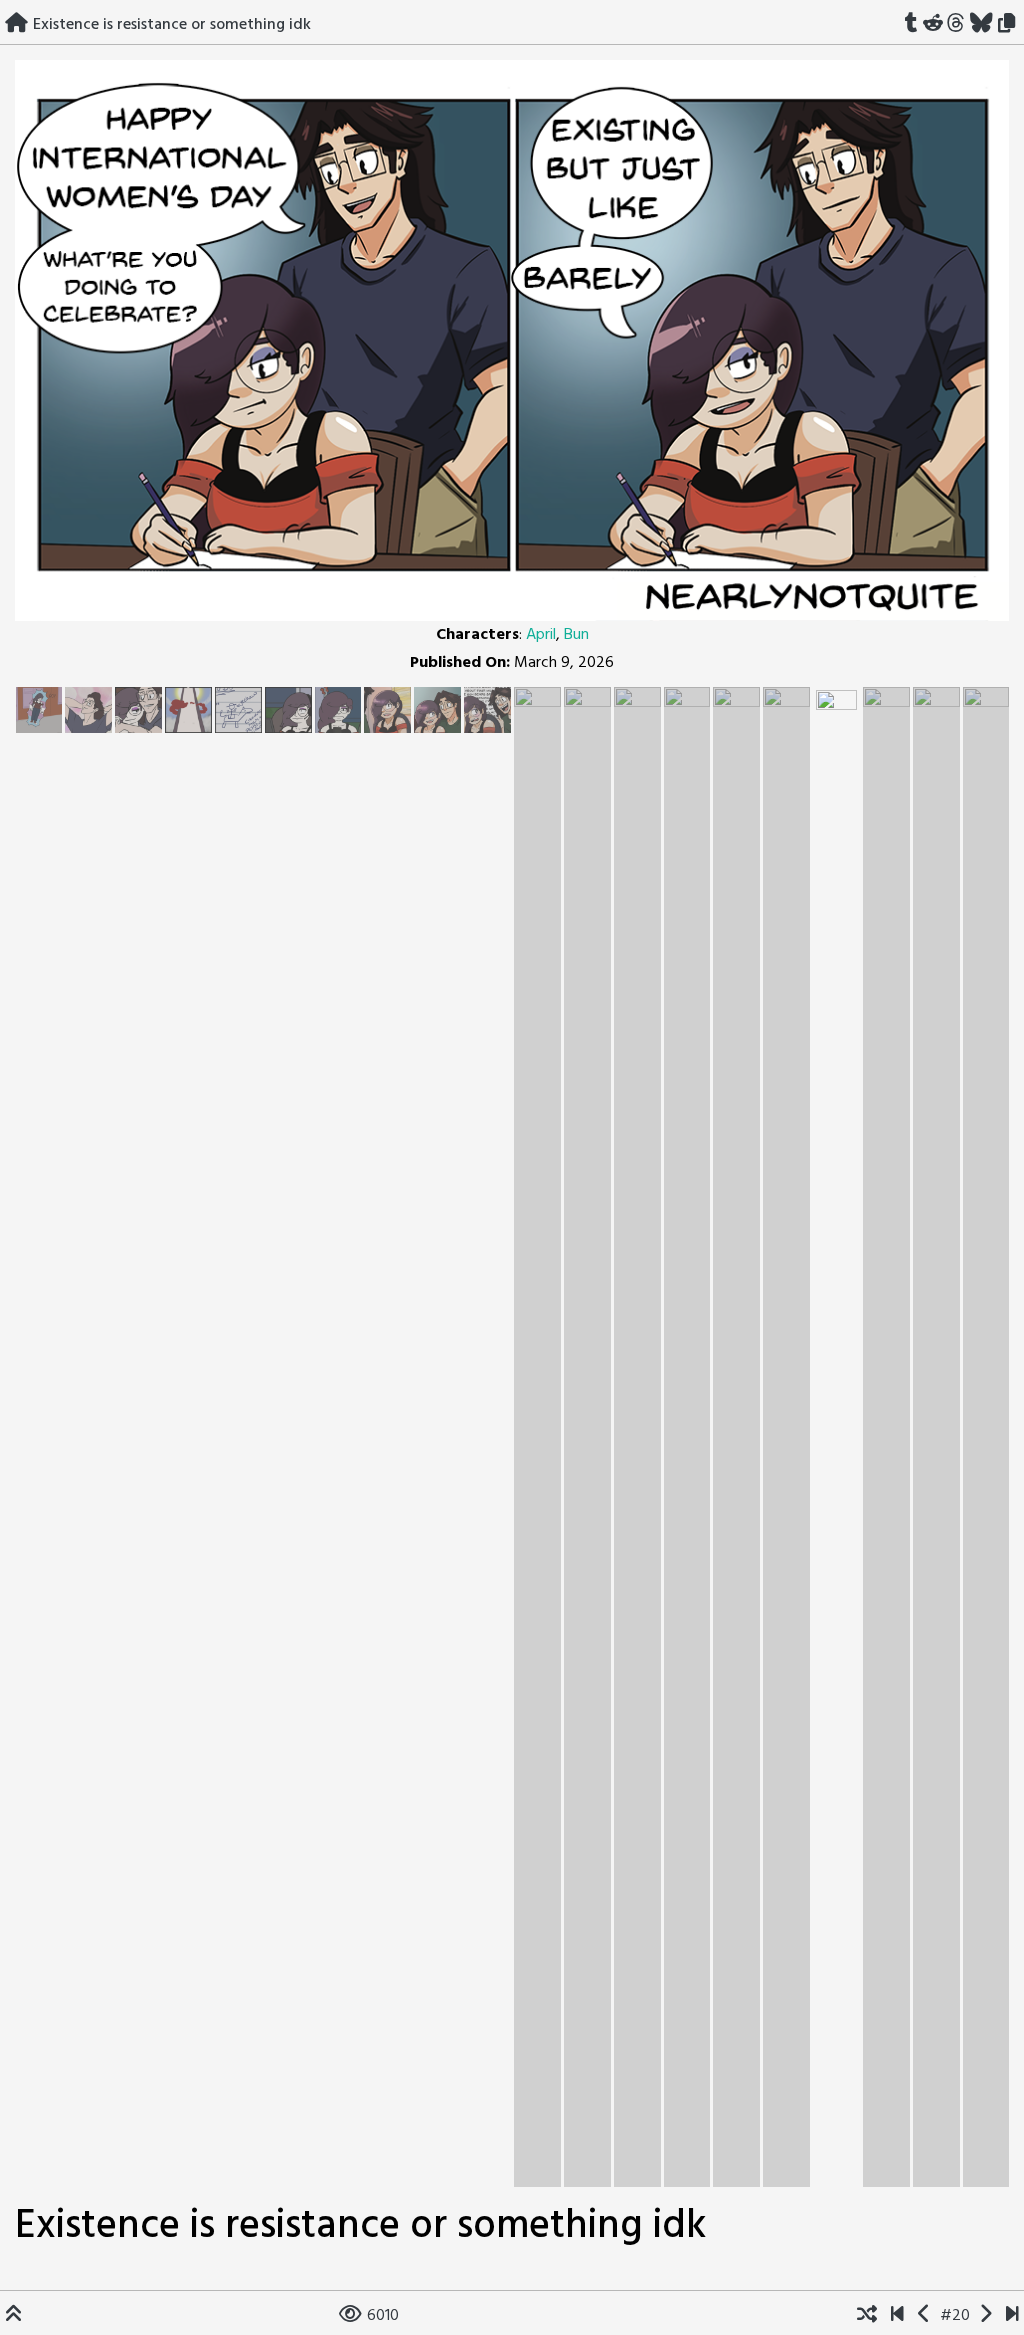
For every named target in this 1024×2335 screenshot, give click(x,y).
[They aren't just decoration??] (897, 2316)
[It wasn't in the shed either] (924, 2316)
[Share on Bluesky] (982, 25)
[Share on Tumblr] (911, 25)
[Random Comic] (867, 2316)
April (541, 635)
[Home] (16, 25)
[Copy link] (1010, 25)
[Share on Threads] (956, 25)
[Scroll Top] (14, 2316)
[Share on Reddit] (932, 25)
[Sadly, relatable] (985, 2316)
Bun (576, 635)
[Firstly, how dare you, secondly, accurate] (1012, 2316)
